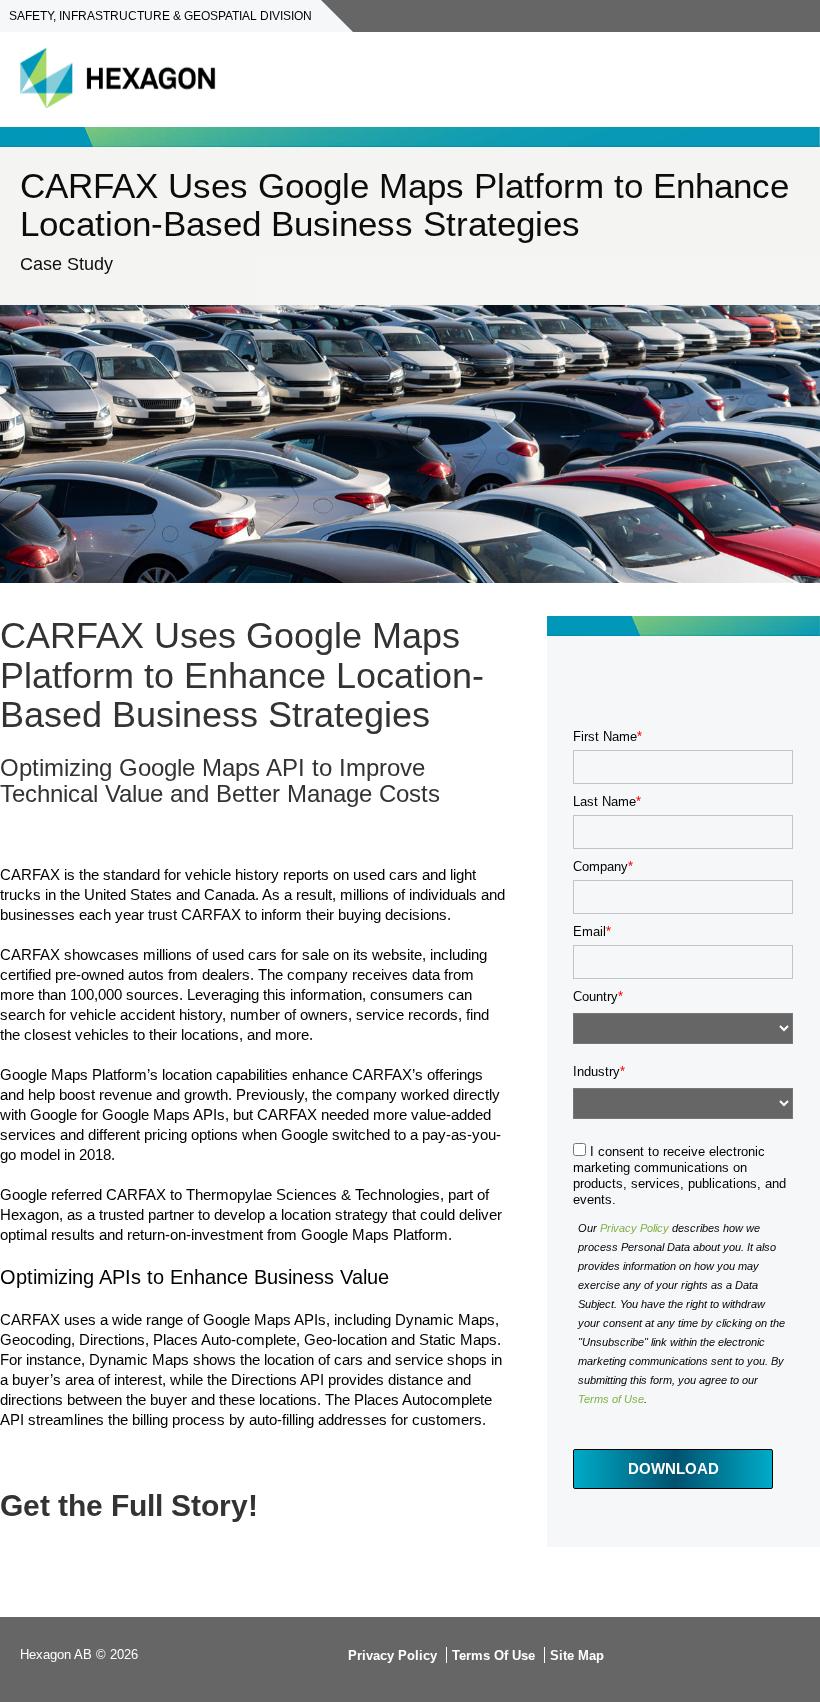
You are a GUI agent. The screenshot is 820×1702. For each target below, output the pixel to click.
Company (600, 866)
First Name (605, 736)
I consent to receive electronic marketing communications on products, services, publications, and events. (679, 1175)
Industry (596, 1072)
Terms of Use (611, 1399)
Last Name (604, 801)
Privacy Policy (634, 1228)
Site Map (577, 1655)
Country (595, 997)
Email (589, 931)
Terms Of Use (493, 1655)
